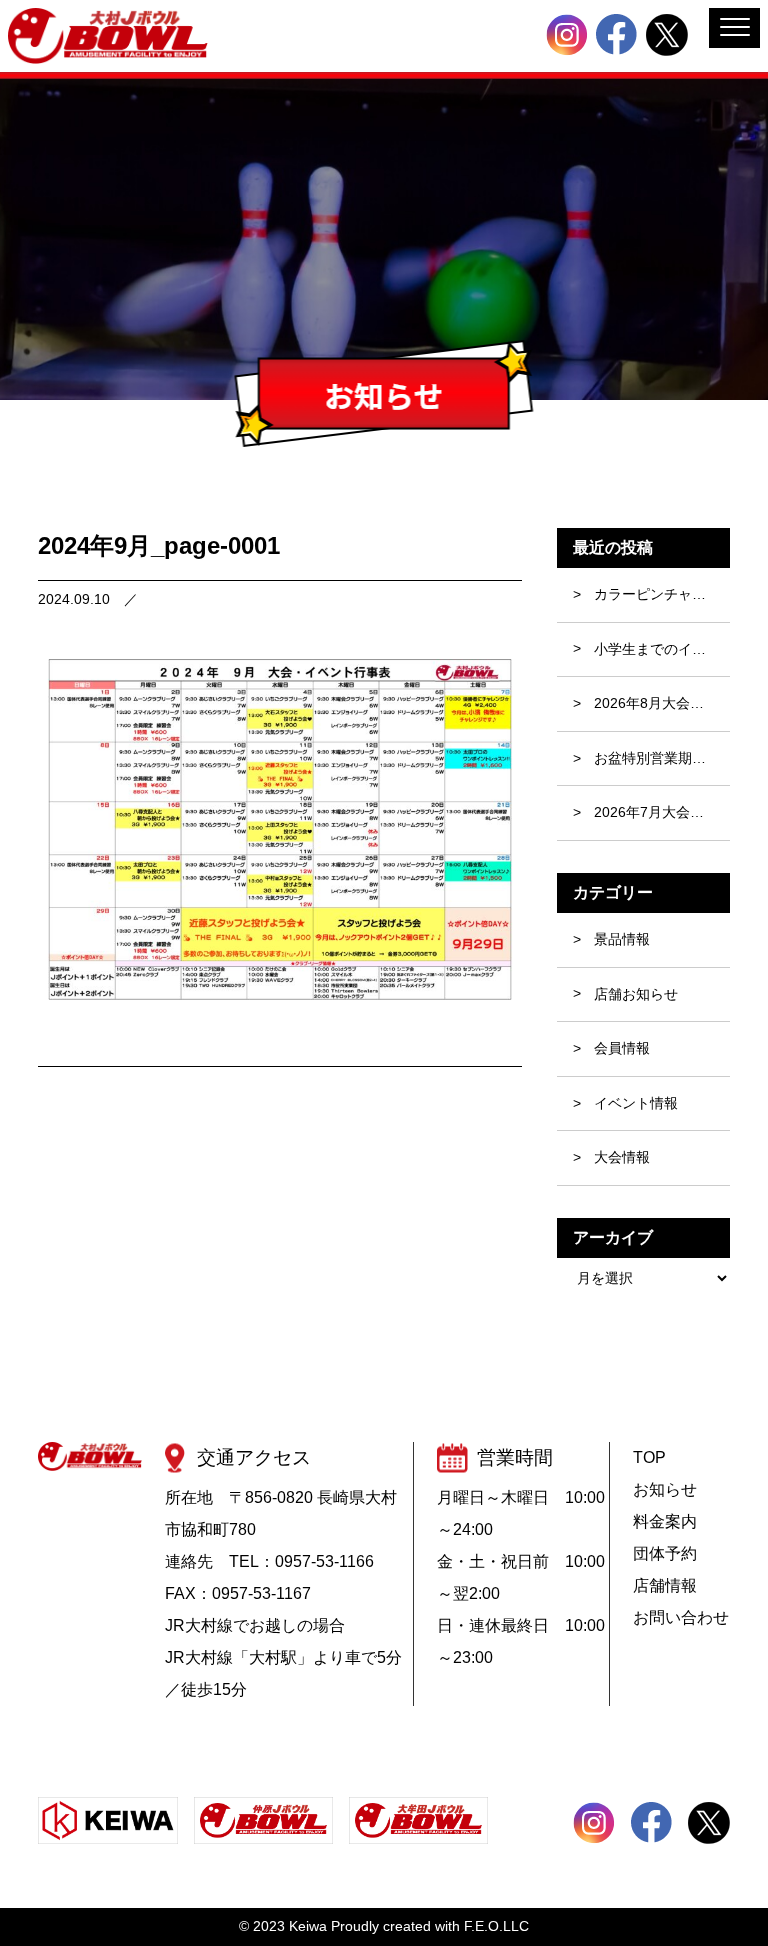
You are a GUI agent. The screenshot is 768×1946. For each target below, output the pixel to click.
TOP (649, 1457)
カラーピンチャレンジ (662, 594)
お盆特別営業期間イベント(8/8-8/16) (662, 758)
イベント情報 (636, 1103)
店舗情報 (665, 1585)
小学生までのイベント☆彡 (662, 649)
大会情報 (622, 1157)
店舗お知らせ (636, 994)
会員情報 (622, 1048)
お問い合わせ (681, 1617)
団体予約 (665, 1553)
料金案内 (665, 1521)
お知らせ (665, 1489)
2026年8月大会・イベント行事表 (662, 703)
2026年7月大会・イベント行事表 (662, 812)
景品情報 (622, 939)
